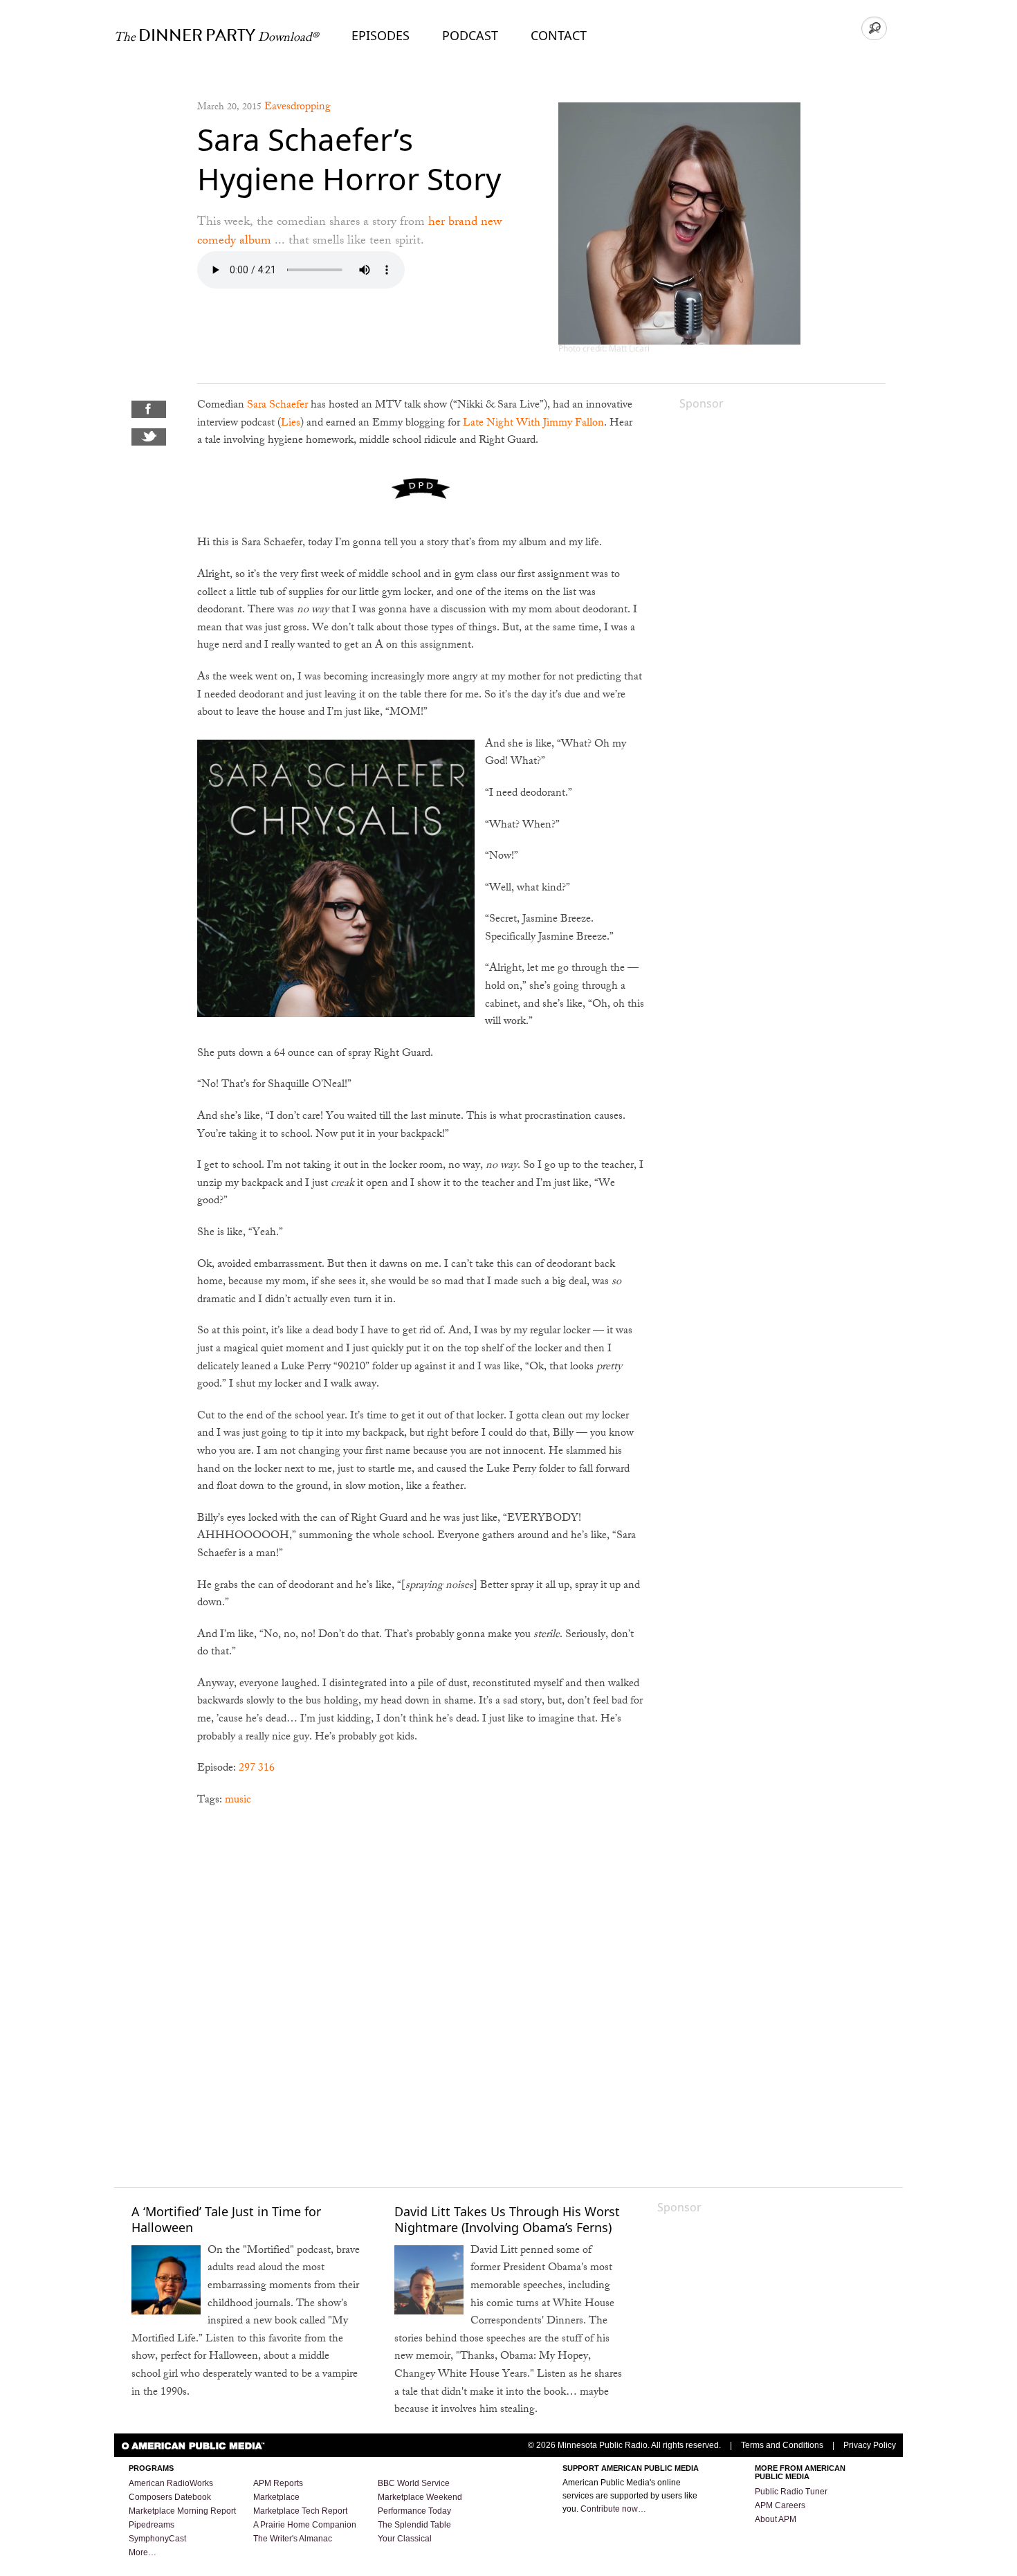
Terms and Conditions (782, 2445)
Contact (559, 35)
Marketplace (276, 2497)
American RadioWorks (171, 2483)
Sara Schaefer (277, 406)
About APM (776, 2519)
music (238, 1801)
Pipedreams (152, 2525)
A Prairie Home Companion (305, 2525)
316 (266, 1769)
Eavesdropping (297, 108)
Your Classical (405, 2539)
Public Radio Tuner (791, 2492)
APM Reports (278, 2483)
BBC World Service (414, 2483)
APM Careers (780, 2505)
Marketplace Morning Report (182, 2511)
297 (247, 1769)
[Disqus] (421, 1996)
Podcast (470, 35)
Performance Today (414, 2511)
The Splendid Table (414, 2525)
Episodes (381, 35)
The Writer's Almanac (293, 2539)
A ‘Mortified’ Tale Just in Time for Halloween (226, 2219)
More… (143, 2552)
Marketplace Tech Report (300, 2511)
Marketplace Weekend (420, 2497)
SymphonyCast (157, 2539)
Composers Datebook (170, 2497)
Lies (291, 424)
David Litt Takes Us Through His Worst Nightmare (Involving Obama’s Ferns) (507, 2219)
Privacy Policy (870, 2445)
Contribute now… (613, 2509)
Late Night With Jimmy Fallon (533, 424)
